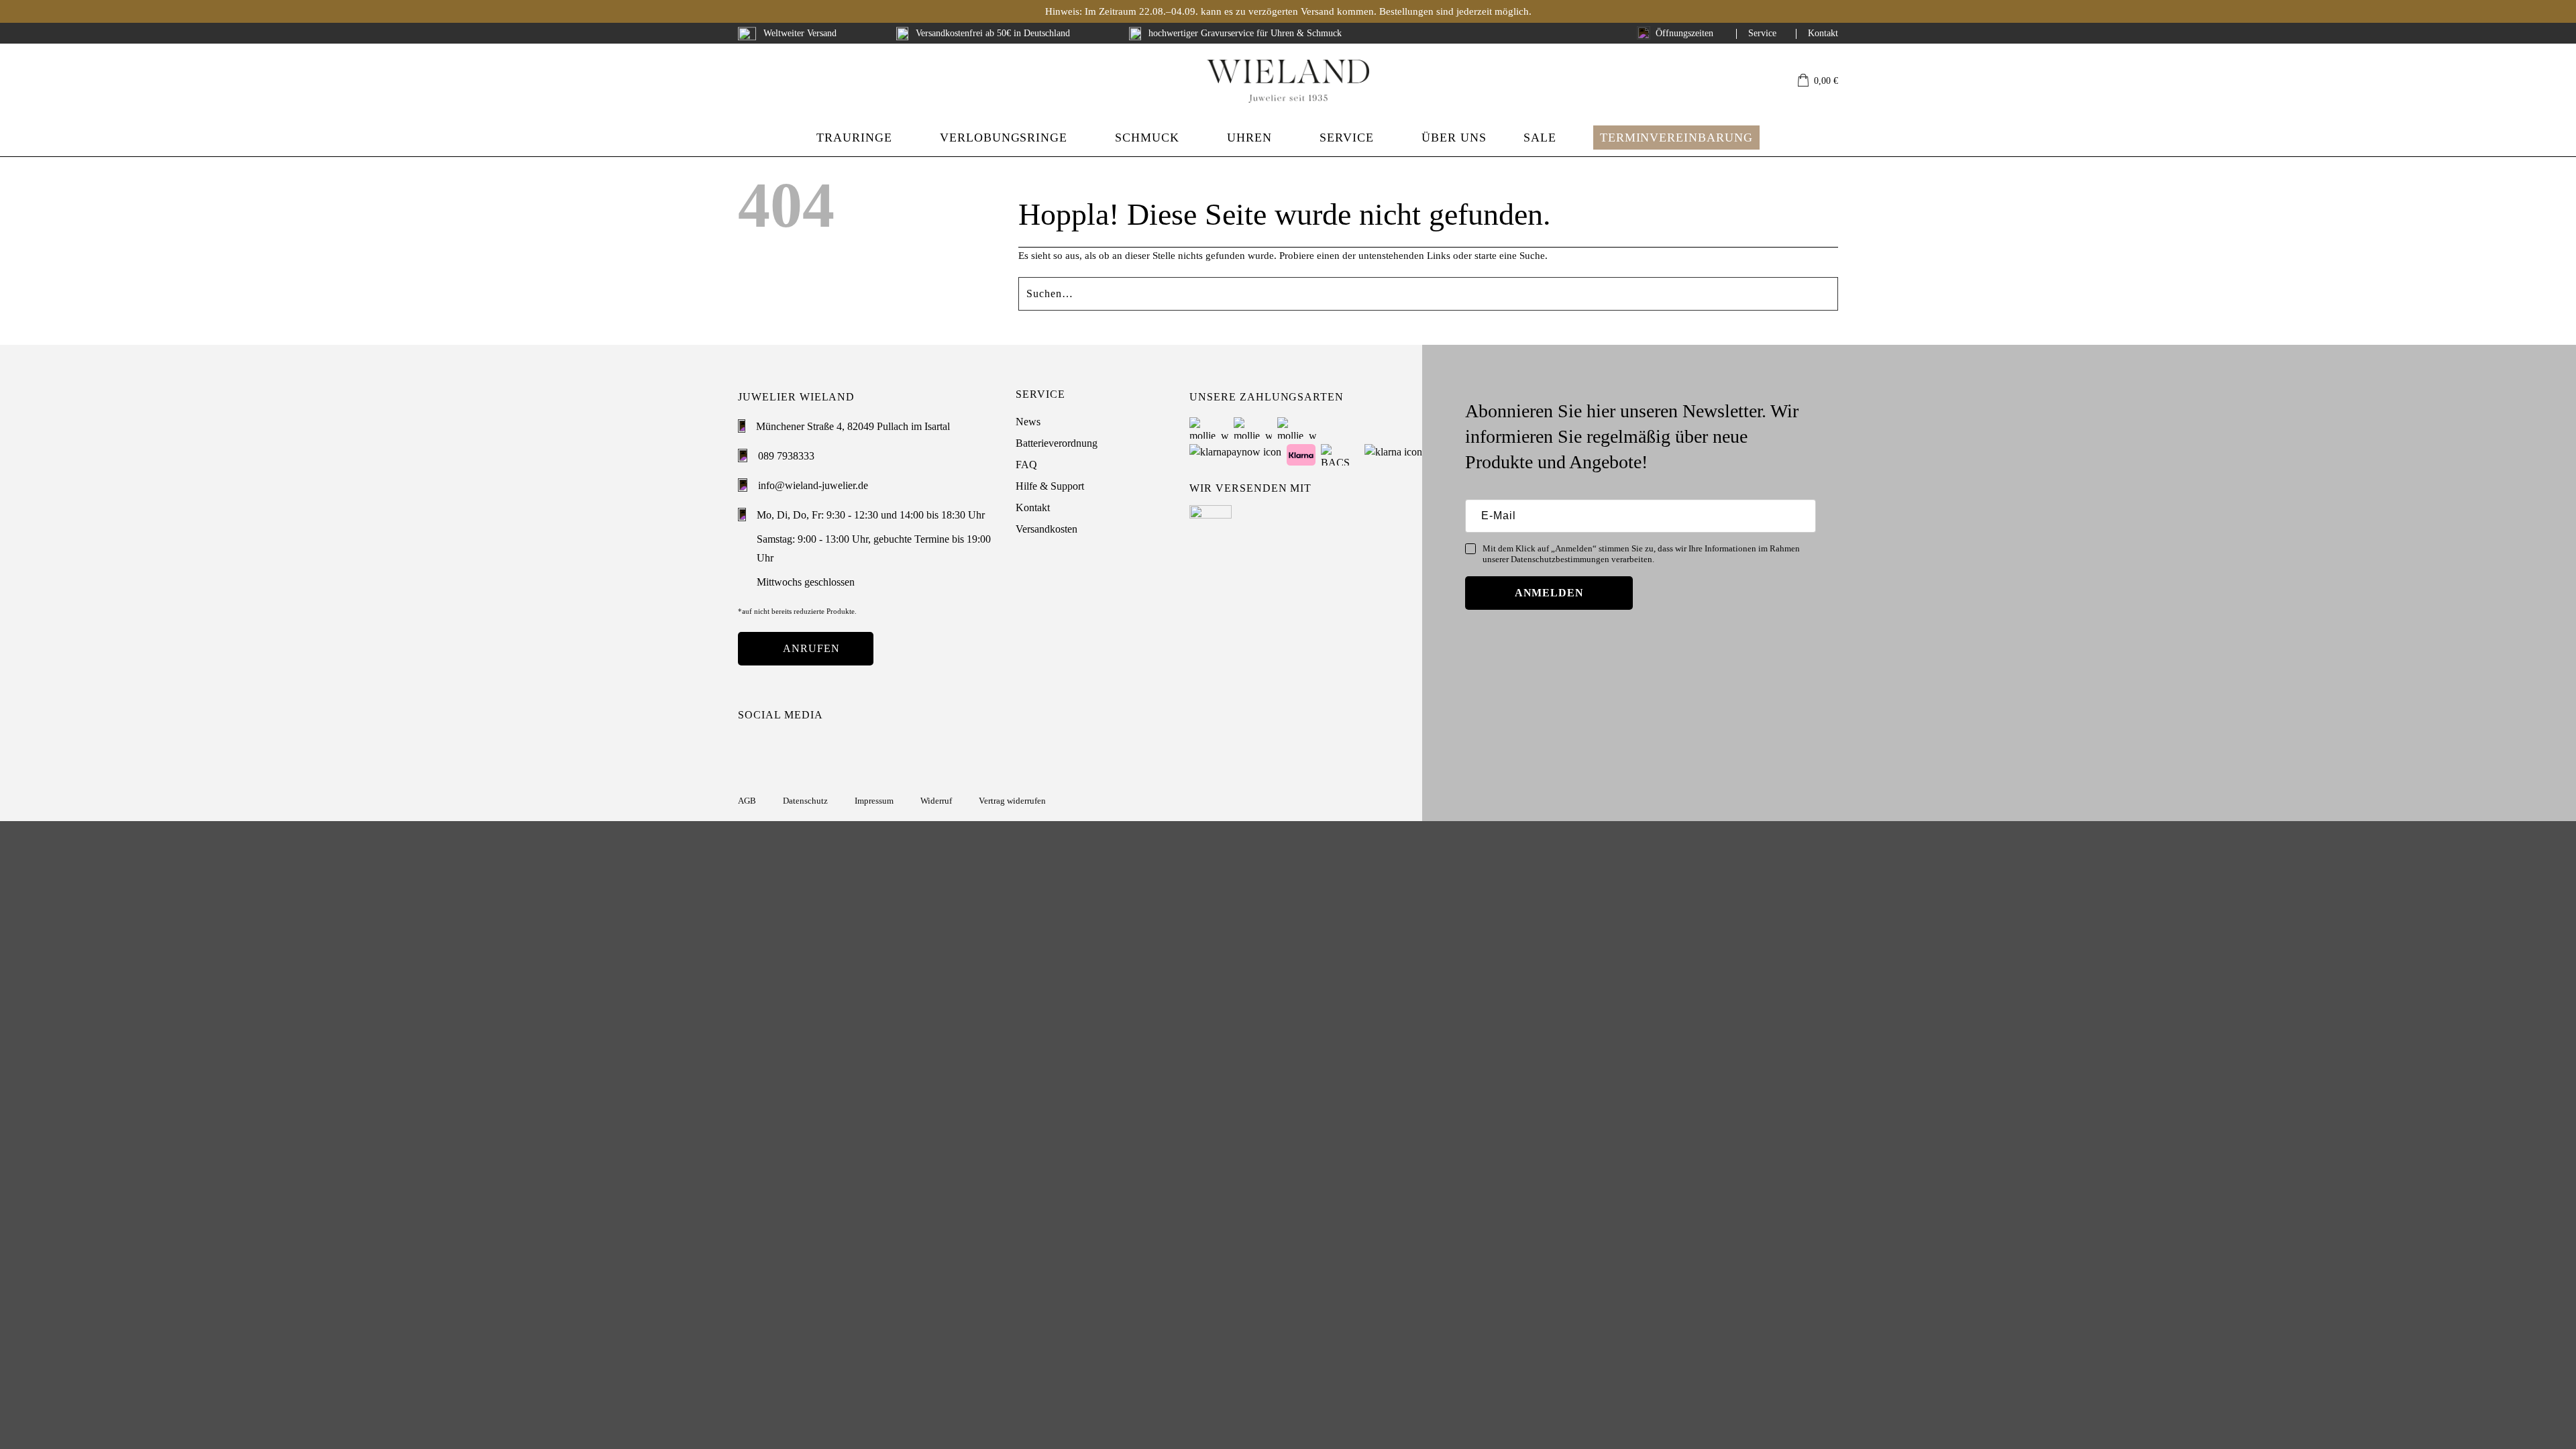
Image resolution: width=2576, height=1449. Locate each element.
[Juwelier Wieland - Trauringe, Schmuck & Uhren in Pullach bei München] (1288, 81)
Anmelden (1550, 593)
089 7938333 (786, 456)
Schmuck (1147, 138)
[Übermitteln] (1832, 289)
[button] (1818, 82)
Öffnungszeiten (1684, 33)
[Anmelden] (1759, 81)
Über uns (1454, 138)
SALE (1540, 138)
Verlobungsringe (1004, 138)
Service (1762, 33)
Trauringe (854, 138)
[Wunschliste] (1780, 81)
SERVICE (1347, 138)
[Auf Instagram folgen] (747, 749)
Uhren (1249, 138)
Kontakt (1823, 33)
